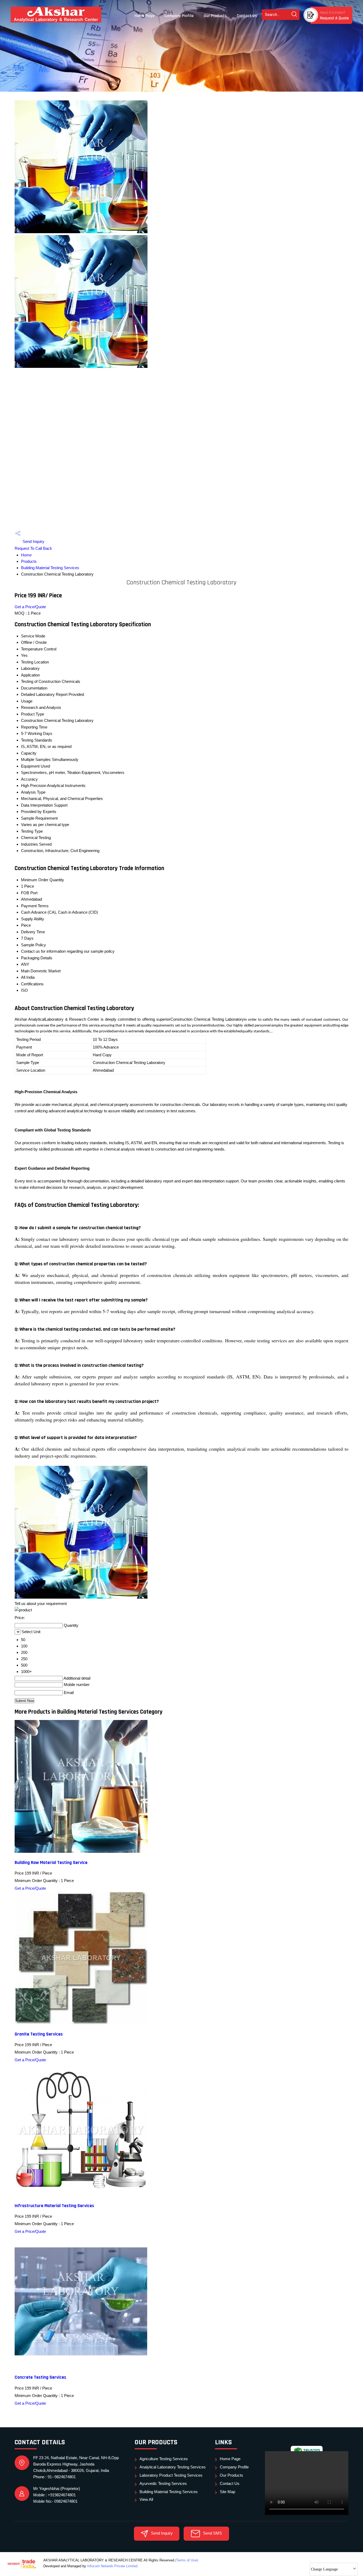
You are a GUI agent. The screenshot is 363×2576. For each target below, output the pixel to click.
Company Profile (179, 16)
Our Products (215, 16)
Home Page (144, 16)
